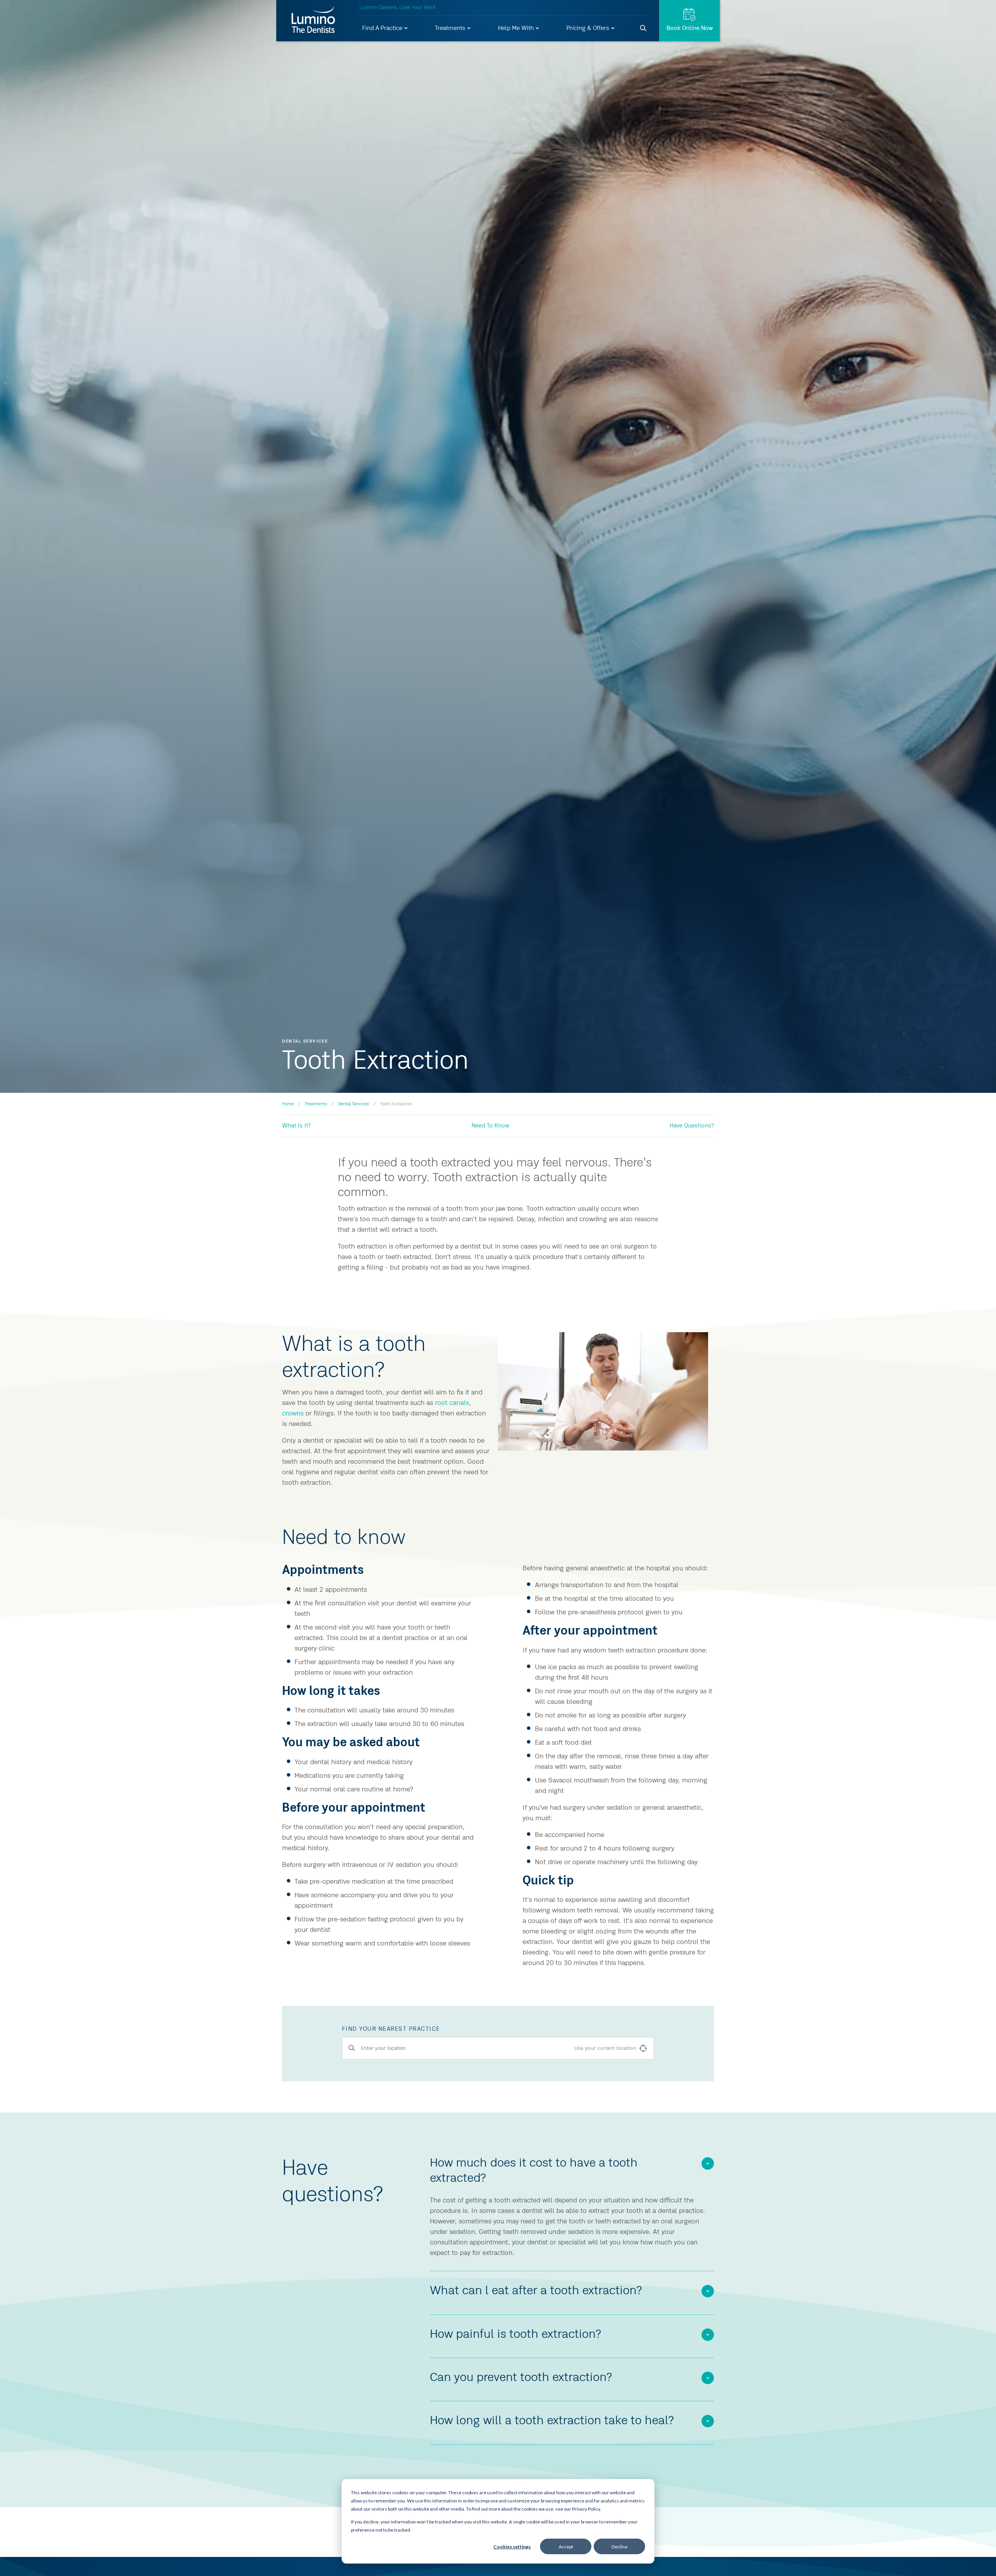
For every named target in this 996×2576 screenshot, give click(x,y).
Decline (620, 2547)
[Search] (644, 28)
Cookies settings (512, 2547)
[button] (385, 29)
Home (288, 1104)
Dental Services (354, 1104)
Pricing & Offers (589, 28)
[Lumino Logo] (313, 21)
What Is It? (296, 1126)
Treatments (451, 28)
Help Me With (517, 28)
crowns (293, 1414)
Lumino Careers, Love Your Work (398, 7)
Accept (566, 2547)
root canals (452, 1403)
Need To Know (490, 1126)
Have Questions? (692, 1126)
